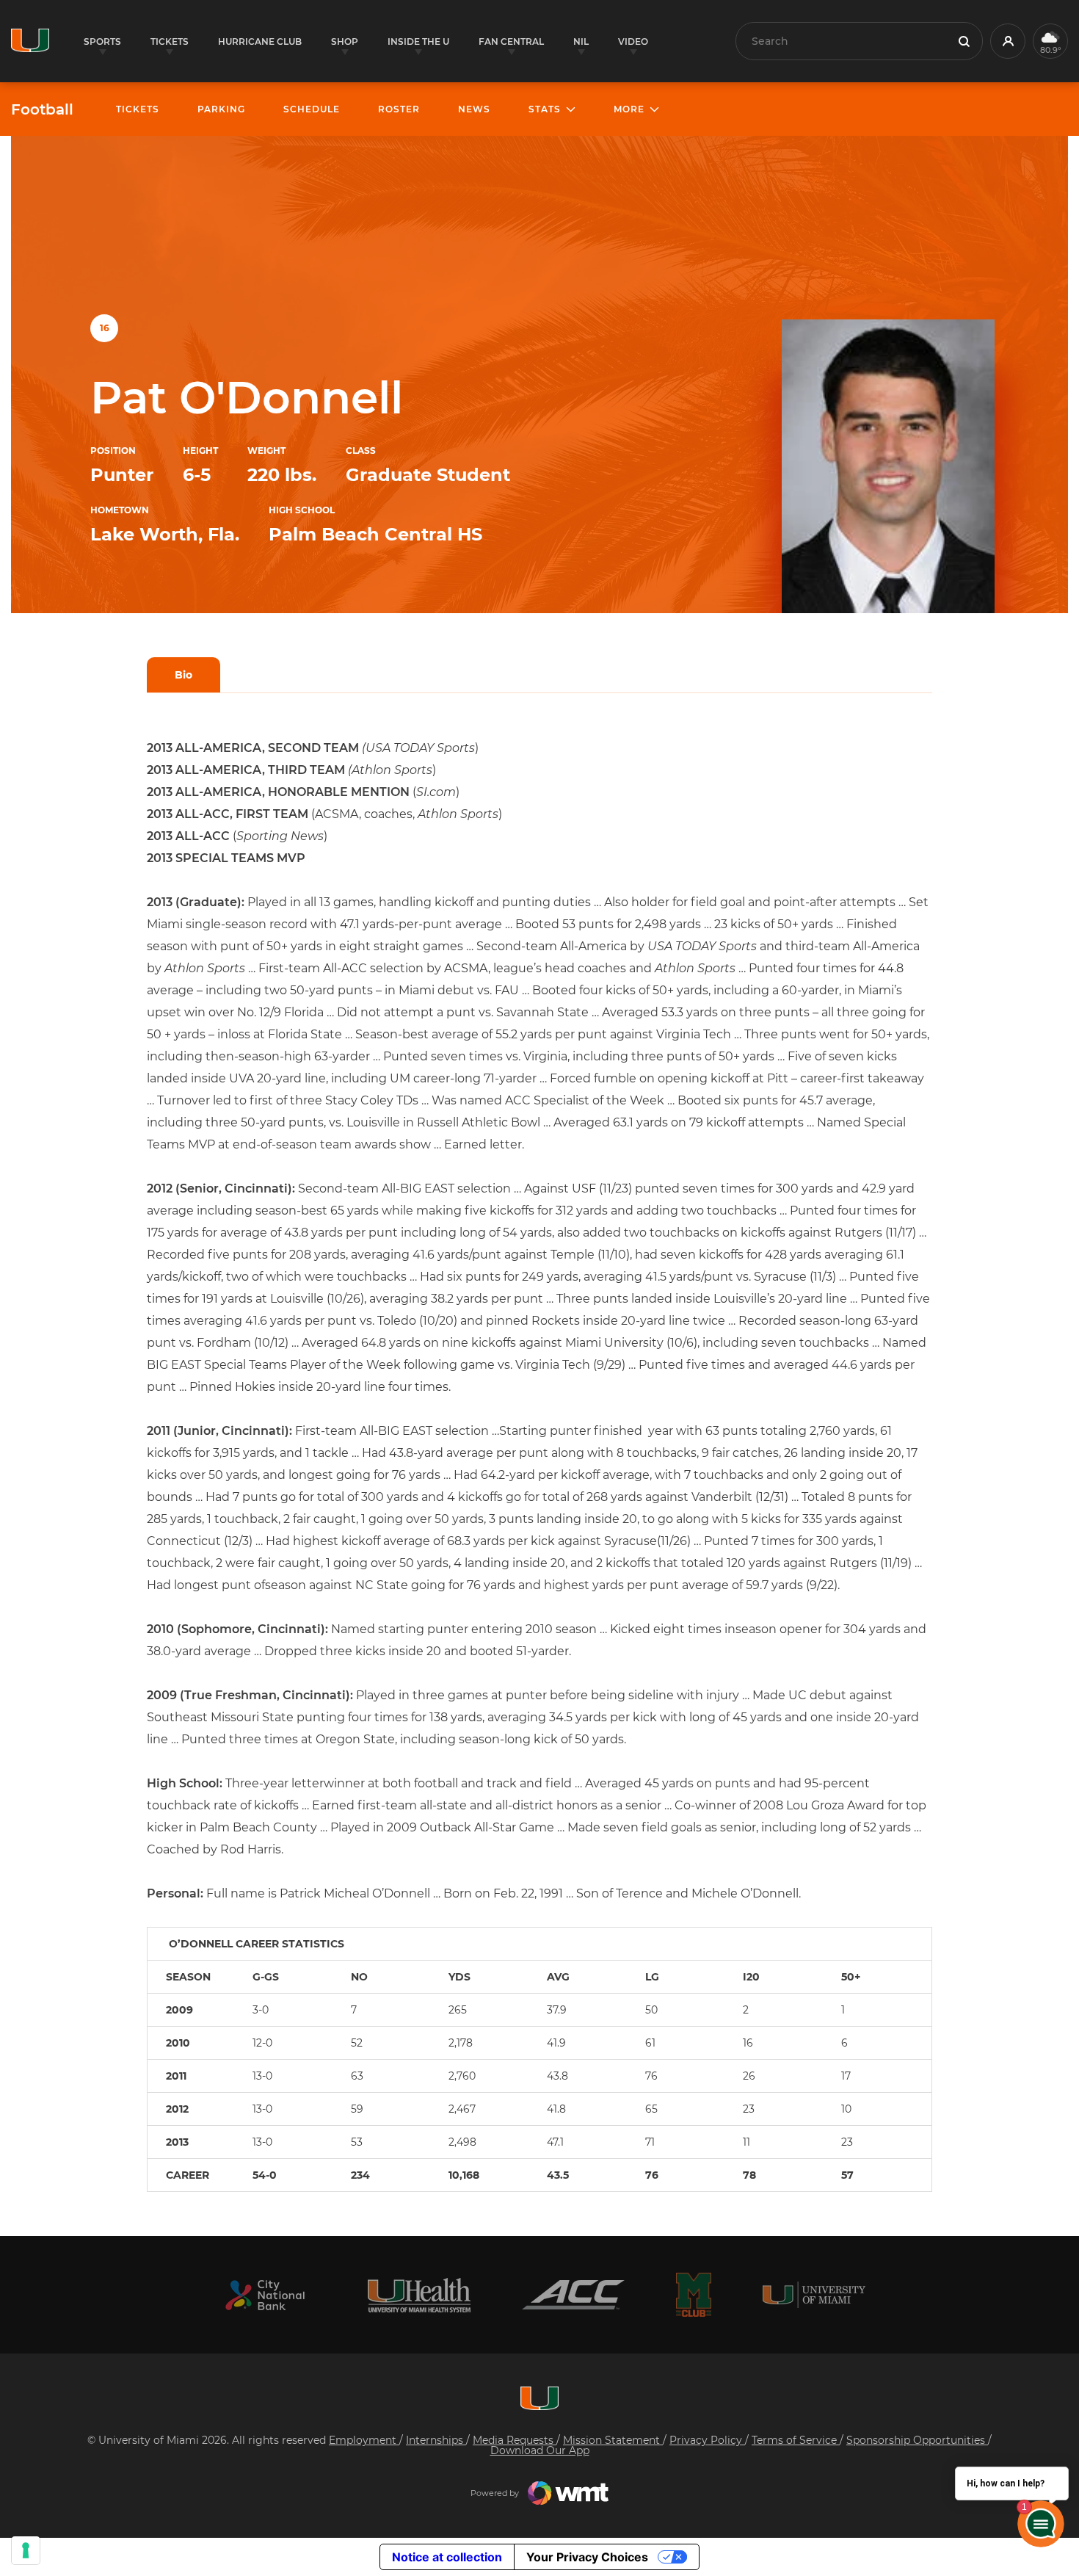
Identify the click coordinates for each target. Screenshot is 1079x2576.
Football (42, 109)
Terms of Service (796, 2440)
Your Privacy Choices (587, 2557)
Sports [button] (102, 41)
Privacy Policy (707, 2440)
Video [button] (633, 41)
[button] (1008, 41)
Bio (184, 675)
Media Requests (515, 2440)
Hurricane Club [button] (260, 41)
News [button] (474, 109)
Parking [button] (221, 109)
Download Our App (540, 2450)
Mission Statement (613, 2440)
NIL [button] (581, 41)
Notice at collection (447, 2557)
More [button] (629, 109)
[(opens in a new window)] (265, 2295)
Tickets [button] (170, 41)
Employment (364, 2440)
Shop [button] (345, 41)
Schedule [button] (312, 109)
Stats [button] (545, 109)
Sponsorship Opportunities (917, 2440)
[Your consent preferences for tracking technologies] (26, 2550)
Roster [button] (399, 109)
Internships (436, 2440)
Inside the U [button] (418, 41)
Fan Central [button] (511, 41)
